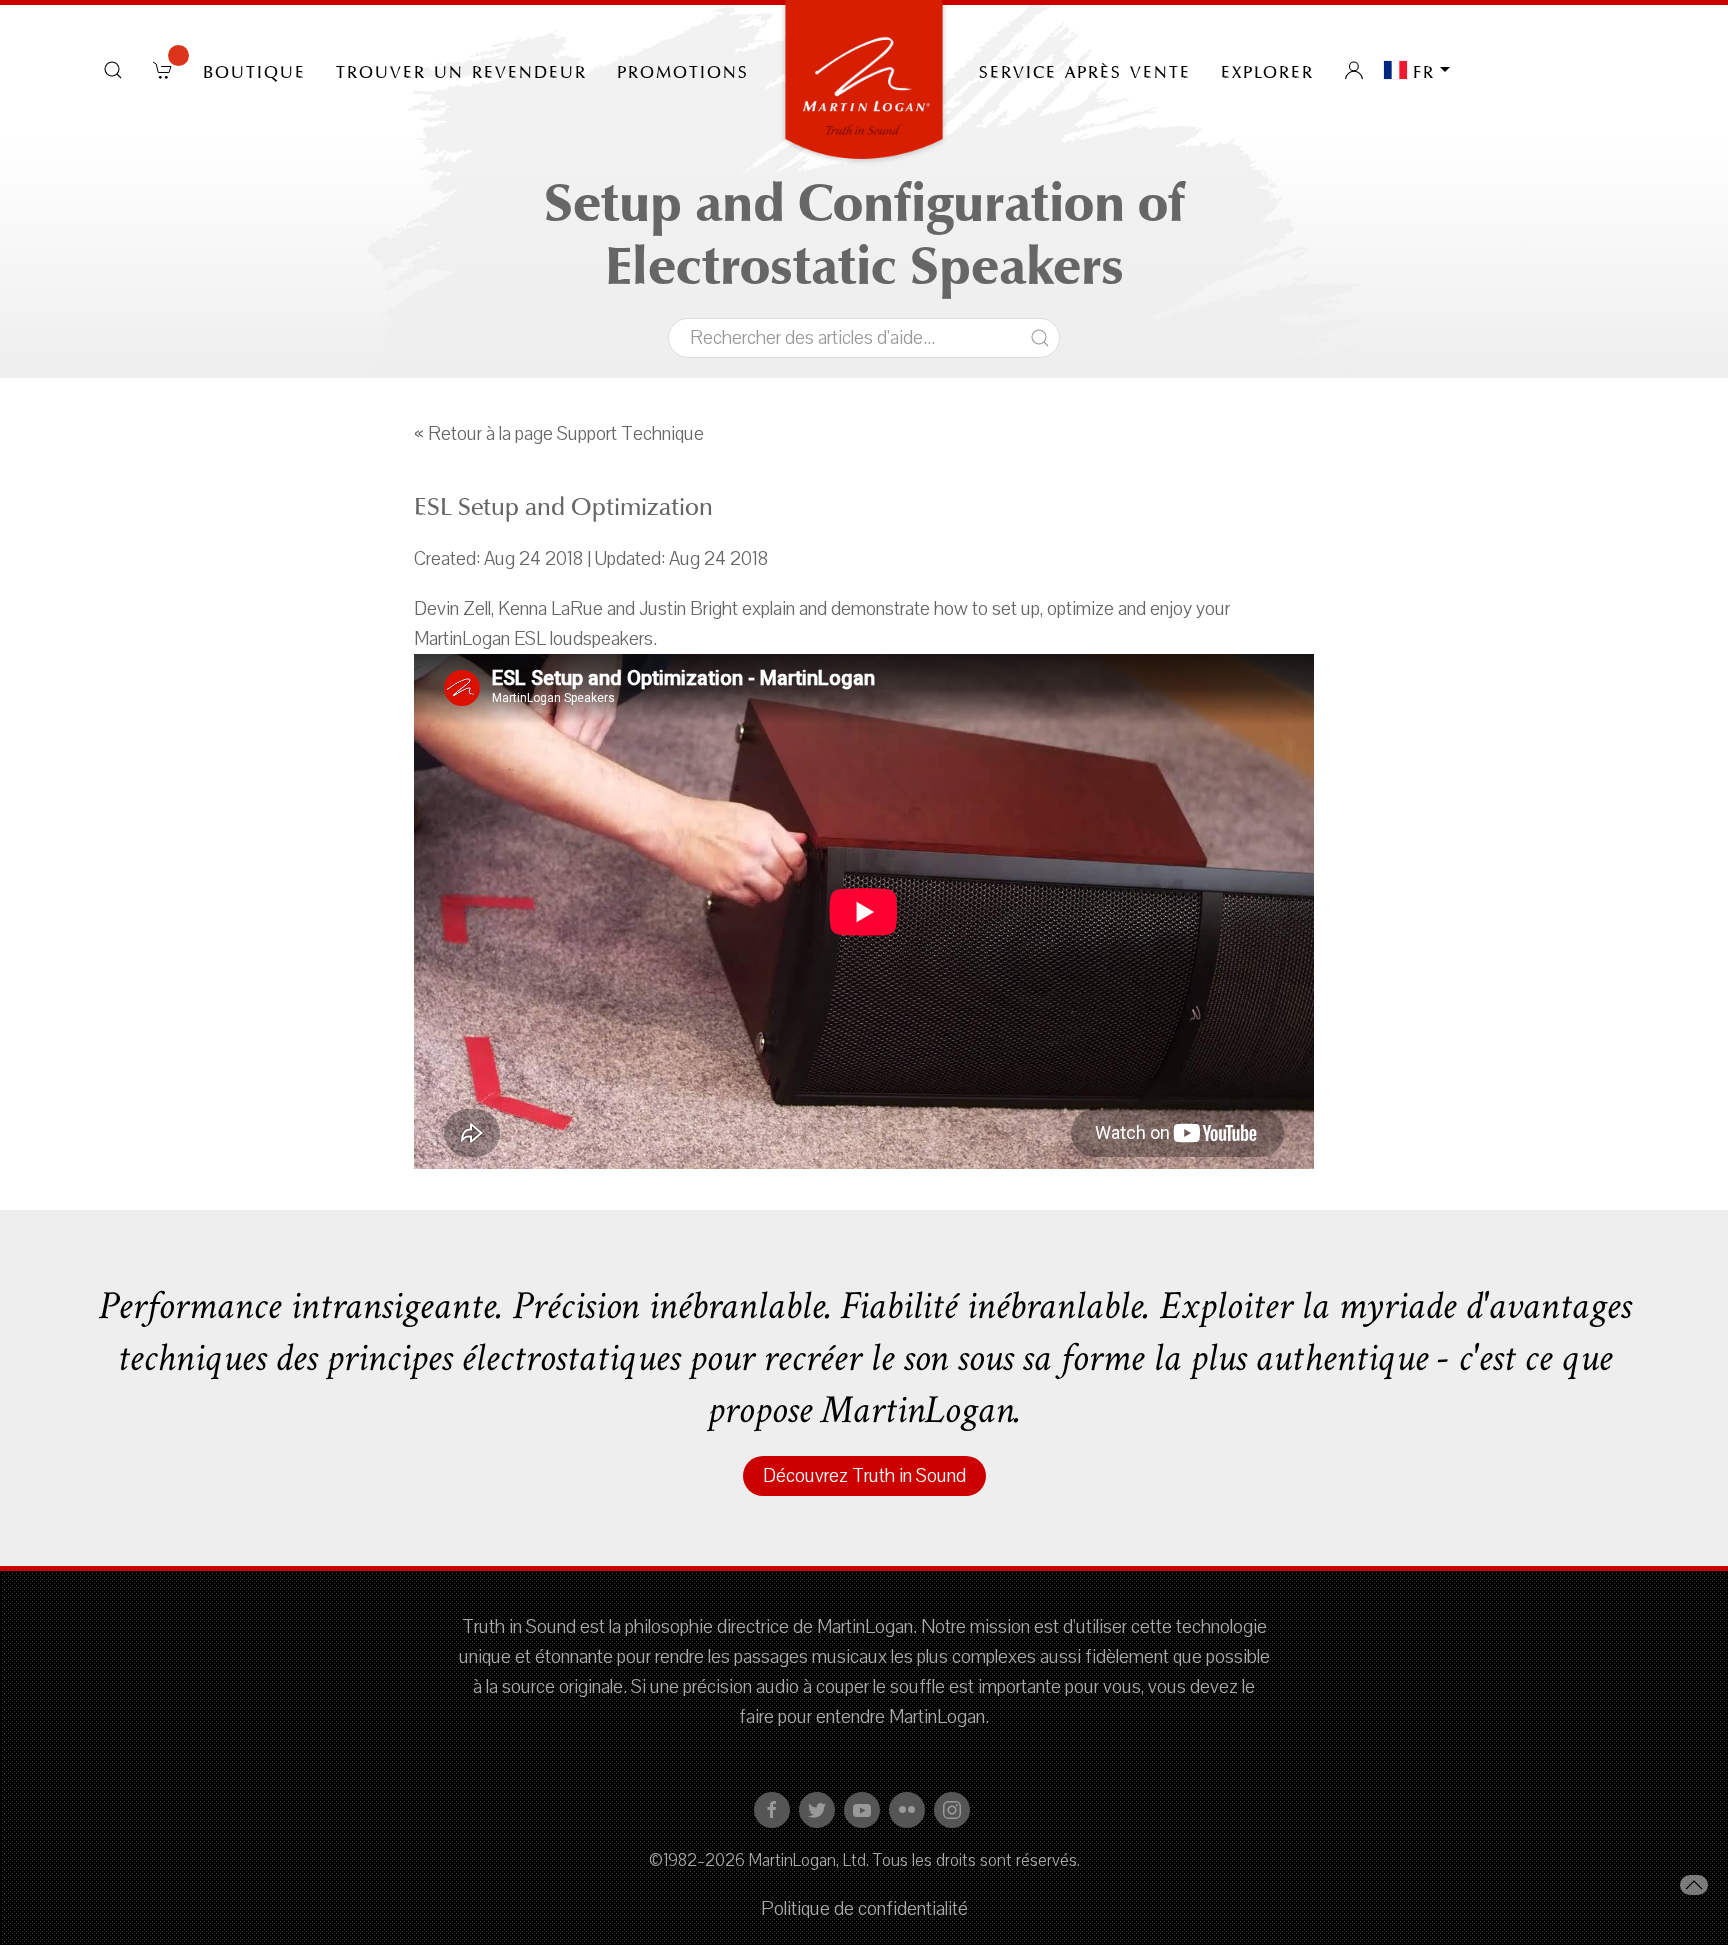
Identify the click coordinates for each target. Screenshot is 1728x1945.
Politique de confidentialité (864, 1909)
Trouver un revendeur (461, 70)
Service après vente (1085, 70)
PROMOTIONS (683, 70)
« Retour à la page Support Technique (559, 434)
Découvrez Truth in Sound (864, 1476)
